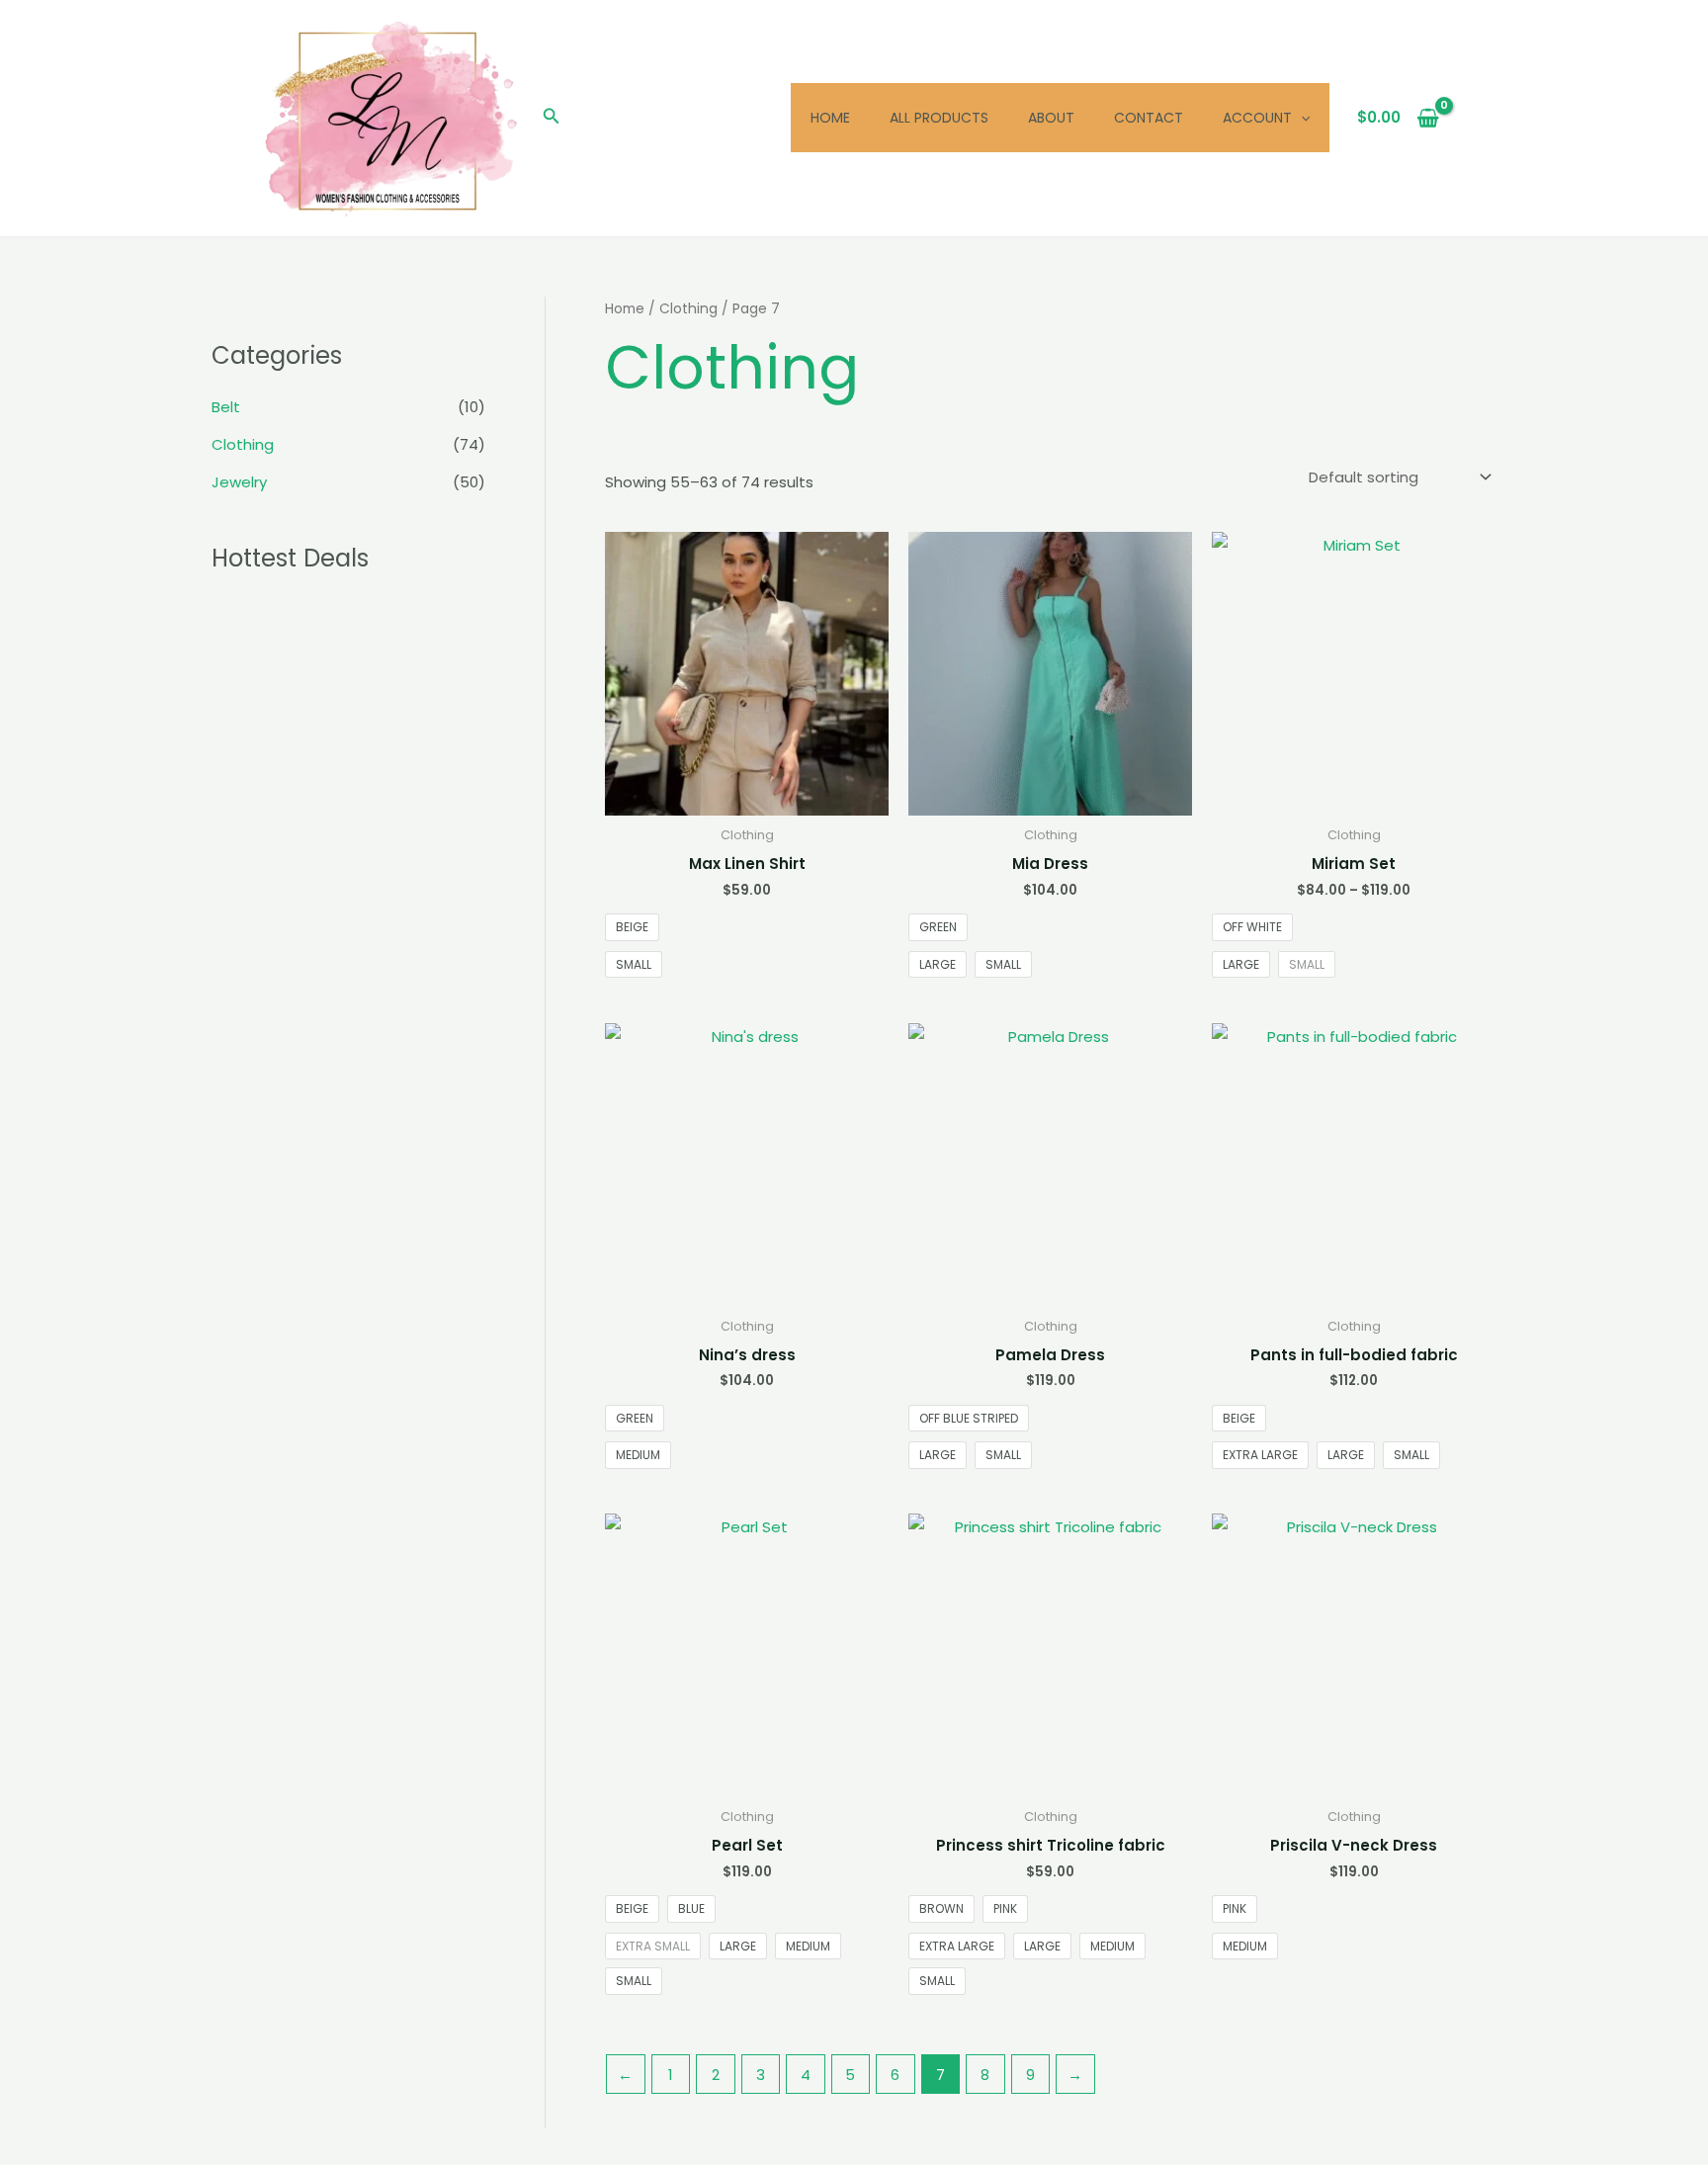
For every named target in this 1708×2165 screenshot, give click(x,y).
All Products (939, 118)
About (1051, 118)
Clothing (243, 444)
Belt (226, 407)
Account (1257, 118)
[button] (552, 118)
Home (830, 118)
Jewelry (239, 482)
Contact (1149, 118)
